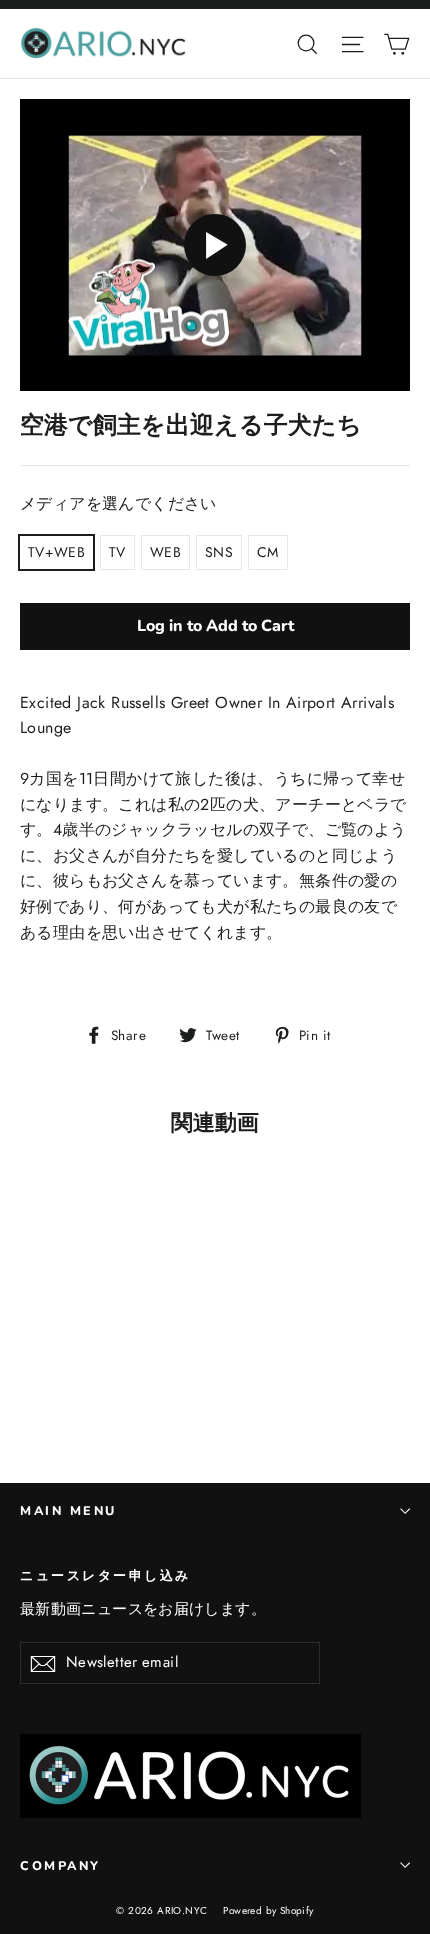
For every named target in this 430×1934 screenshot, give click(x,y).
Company (60, 1865)
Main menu (68, 1510)
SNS (219, 552)
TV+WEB (56, 552)
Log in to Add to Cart (215, 626)
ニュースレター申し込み (105, 1575)
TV (117, 552)
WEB (165, 552)
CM (268, 552)
